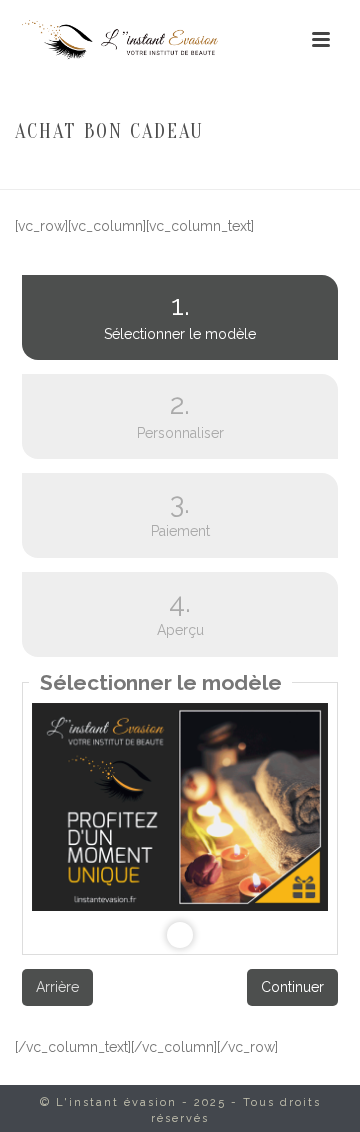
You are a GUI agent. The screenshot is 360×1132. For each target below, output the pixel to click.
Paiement (180, 513)
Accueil (128, 174)
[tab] (180, 317)
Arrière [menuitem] (57, 987)
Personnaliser (180, 414)
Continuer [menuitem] (292, 987)
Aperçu (180, 612)
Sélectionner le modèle (139, 315)
